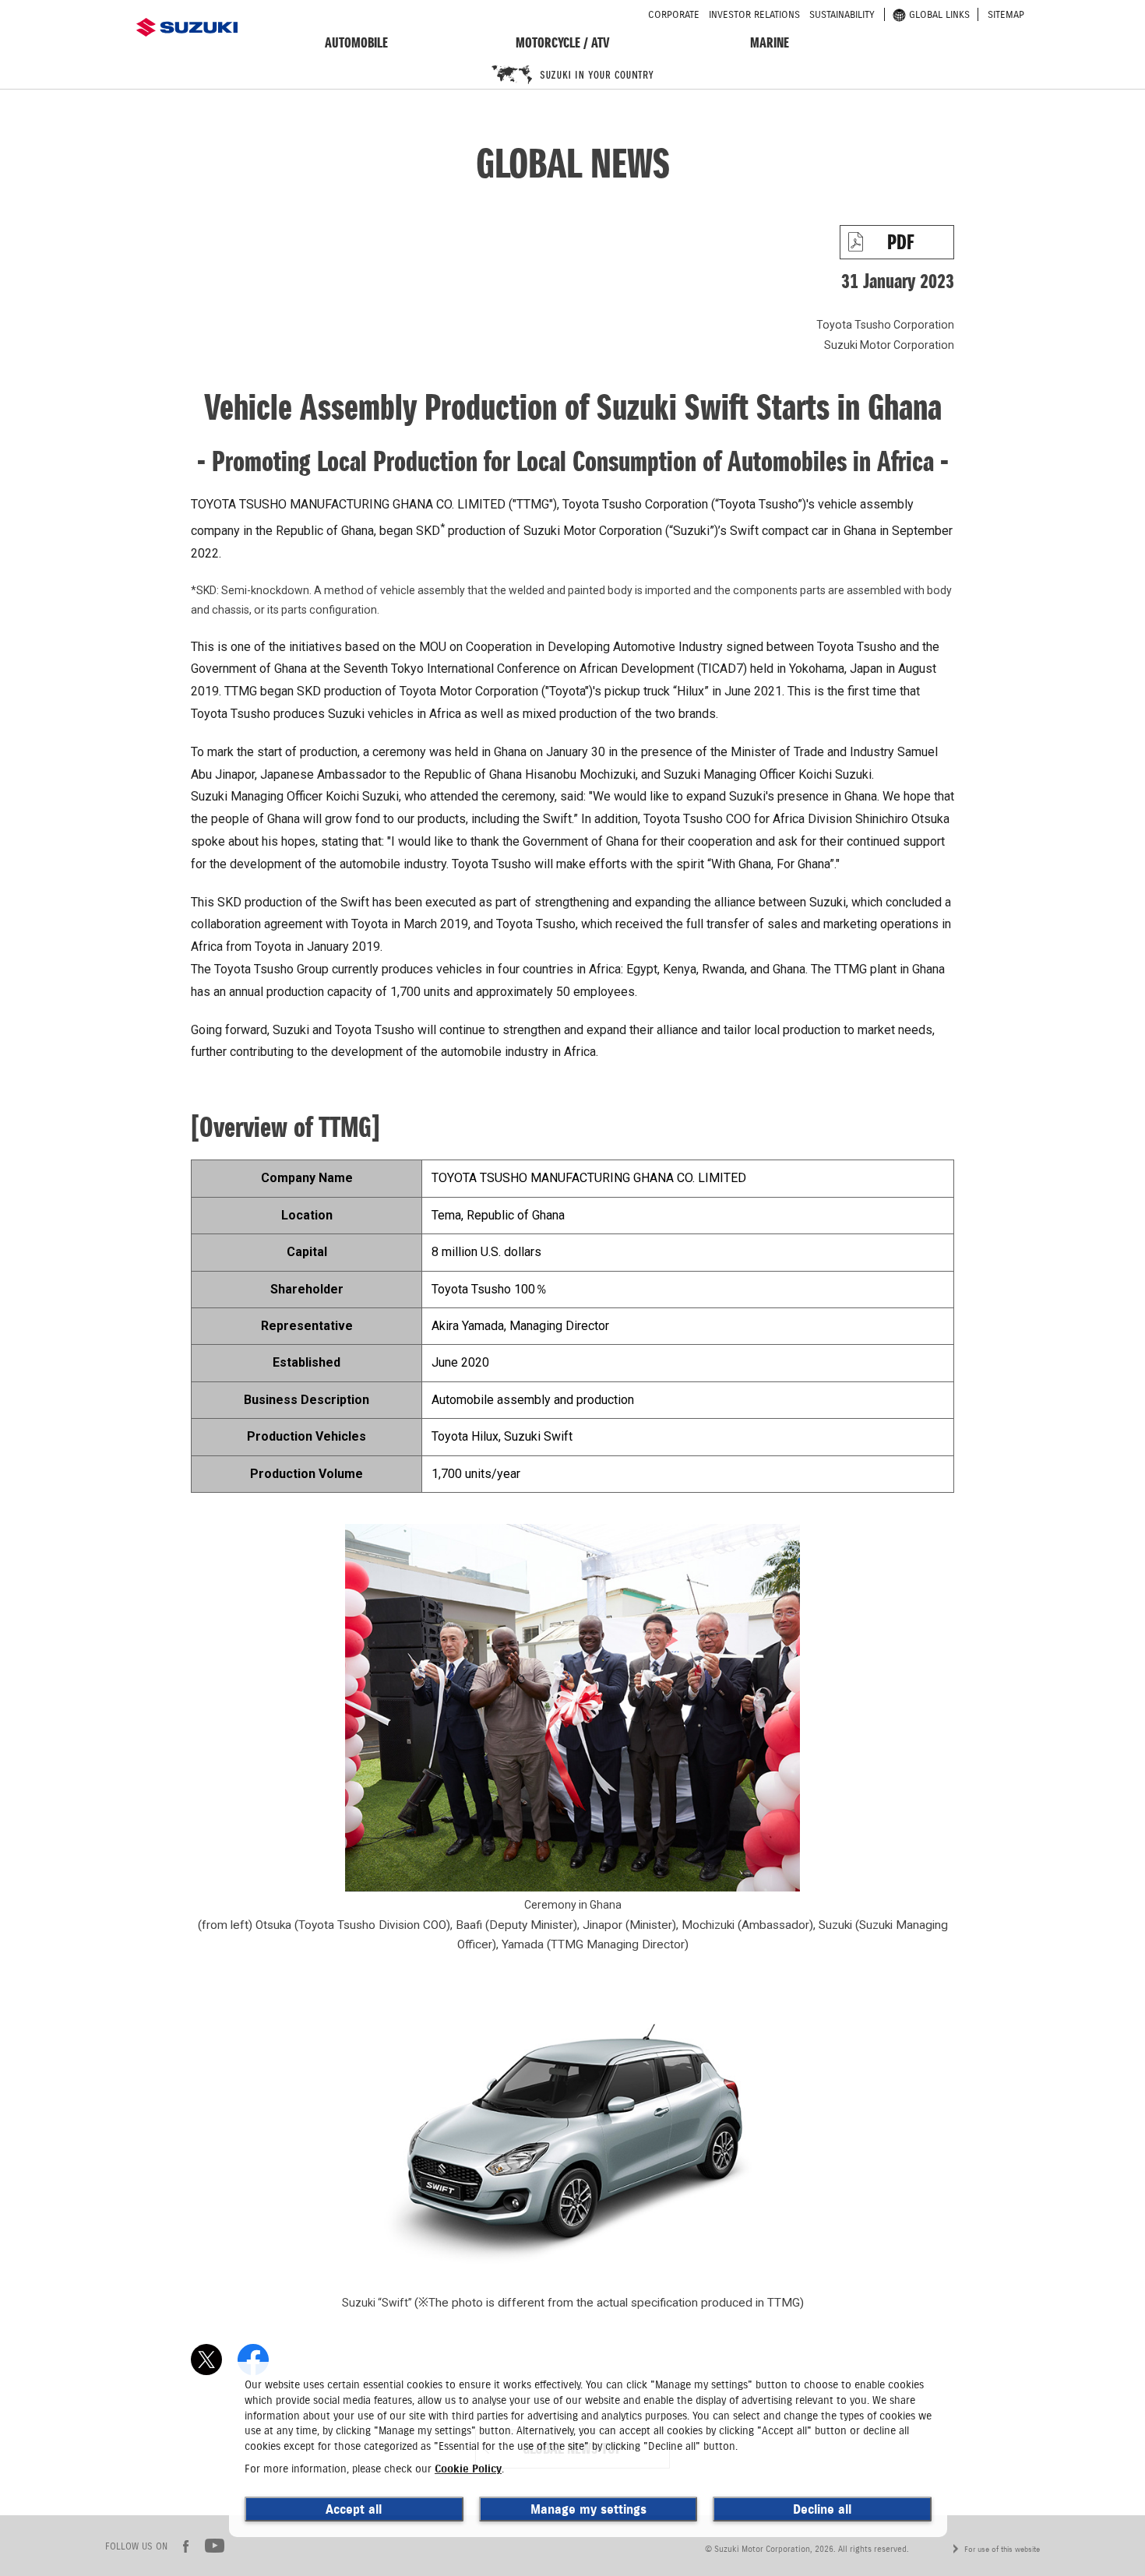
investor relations (754, 14)
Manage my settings (588, 2509)
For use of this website (1002, 2549)
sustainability (842, 14)
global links (939, 14)
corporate (674, 14)
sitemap (1006, 14)
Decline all (822, 2509)
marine (770, 42)
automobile (356, 42)
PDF (901, 242)
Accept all (354, 2509)
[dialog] (588, 2449)
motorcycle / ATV (563, 42)
